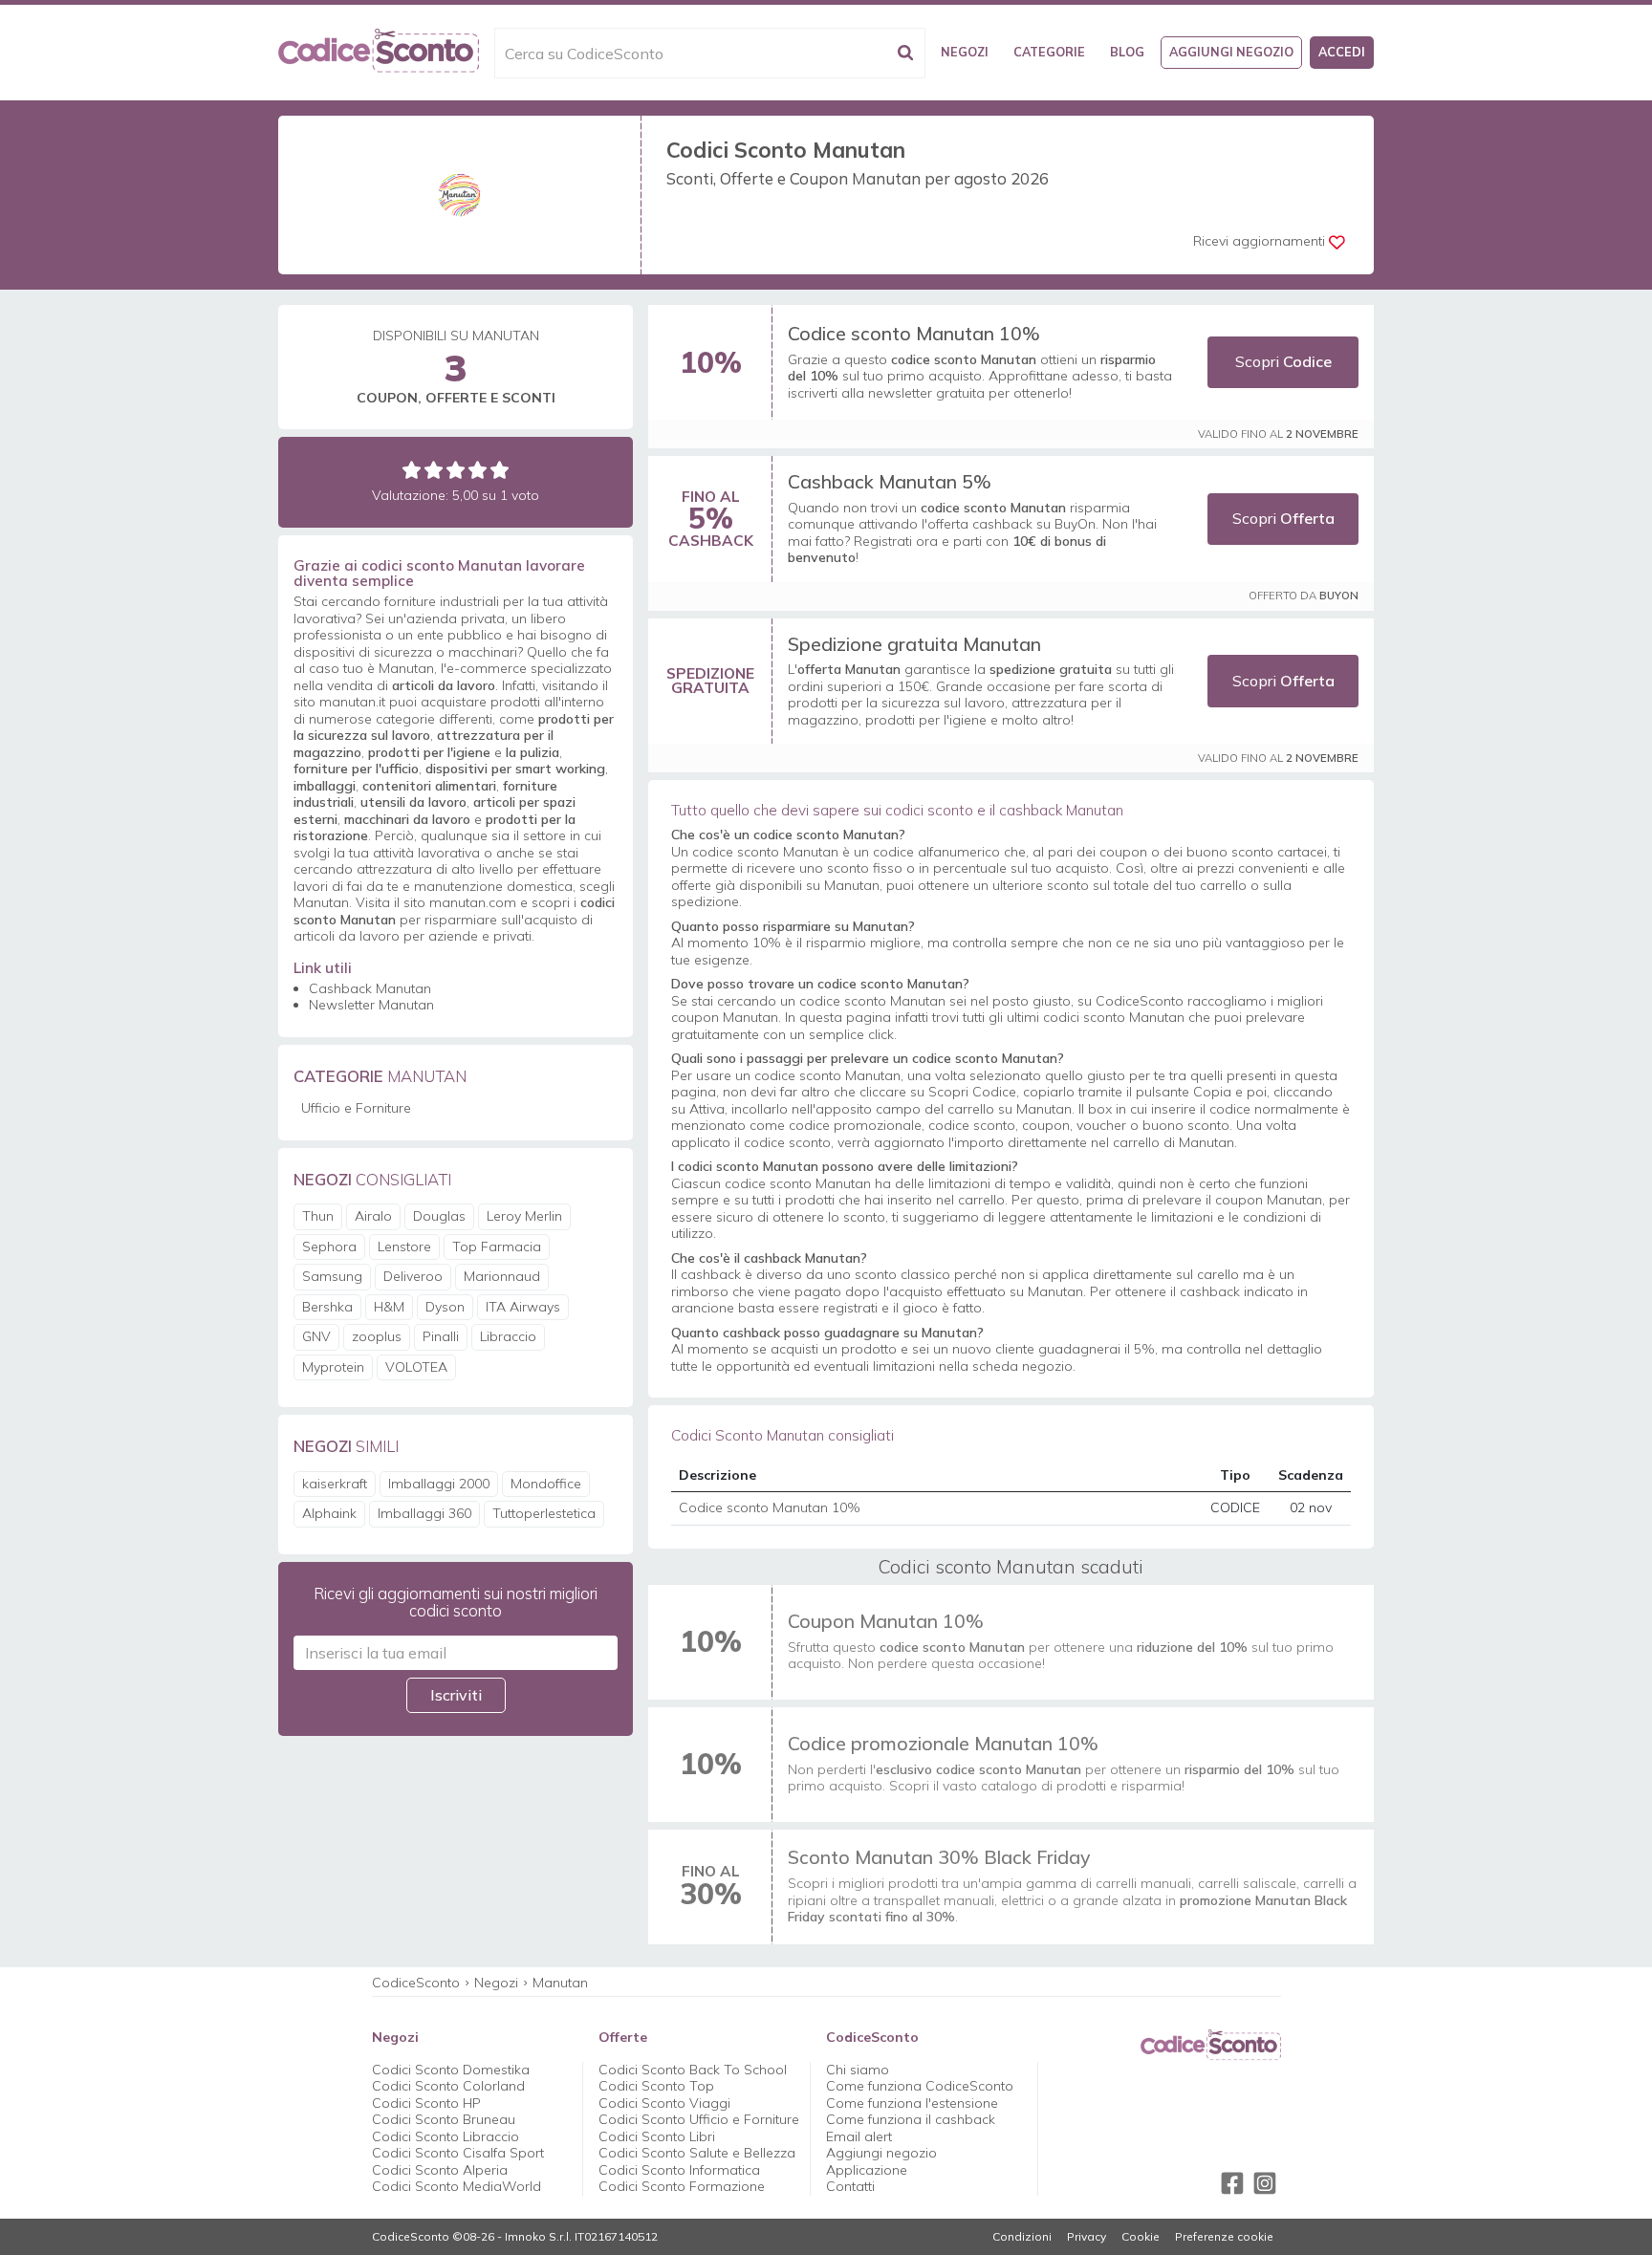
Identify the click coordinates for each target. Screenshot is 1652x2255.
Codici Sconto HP (426, 2103)
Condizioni (1022, 2237)
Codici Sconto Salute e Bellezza (697, 2153)
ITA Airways (523, 1307)
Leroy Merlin (524, 1216)
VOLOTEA (416, 1367)
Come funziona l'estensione (912, 2103)
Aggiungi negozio (1231, 52)
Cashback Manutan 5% (890, 481)
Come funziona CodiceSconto (920, 2086)
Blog (1127, 52)
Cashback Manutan (370, 988)
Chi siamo (858, 2070)
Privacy (1087, 2237)
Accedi (1342, 52)
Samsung (332, 1276)
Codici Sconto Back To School (693, 2070)
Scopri (1283, 361)
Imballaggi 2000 (439, 1484)
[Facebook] (1232, 2183)
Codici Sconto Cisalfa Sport (458, 2153)
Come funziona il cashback (911, 2119)
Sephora (329, 1247)
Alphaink (329, 1513)
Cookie (1141, 2237)
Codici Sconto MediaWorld (456, 2186)
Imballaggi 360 (424, 1513)
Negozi (965, 52)
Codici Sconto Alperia (440, 2170)
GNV (316, 1336)
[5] (500, 470)
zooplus (377, 1336)
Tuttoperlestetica (544, 1513)
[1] (412, 470)
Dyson (445, 1307)
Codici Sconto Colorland (448, 2086)
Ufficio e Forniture (356, 1108)
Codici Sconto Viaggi (664, 2103)
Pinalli (441, 1336)
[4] (478, 470)
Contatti (850, 2186)
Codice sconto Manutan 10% (914, 333)
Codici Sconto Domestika (451, 2070)
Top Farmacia (497, 1247)
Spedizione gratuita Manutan (914, 644)
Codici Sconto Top (656, 2086)
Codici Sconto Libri (657, 2136)
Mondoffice (546, 1484)
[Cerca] (905, 53)
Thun (318, 1216)
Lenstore (404, 1247)
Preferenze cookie (1224, 2237)
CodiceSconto (416, 1983)
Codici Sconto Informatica (679, 2170)
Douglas (439, 1216)
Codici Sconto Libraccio (446, 2136)
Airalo (373, 1216)
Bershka (327, 1307)
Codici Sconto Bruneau (444, 2119)
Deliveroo (413, 1276)
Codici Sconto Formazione (682, 2186)
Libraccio (508, 1336)
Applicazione (867, 2170)
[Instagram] (1265, 2183)
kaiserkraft (335, 1484)
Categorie (1049, 52)
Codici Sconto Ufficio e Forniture (699, 2119)
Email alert (859, 2136)
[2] (434, 470)
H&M (389, 1307)
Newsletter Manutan (371, 1005)
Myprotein (333, 1367)
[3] (456, 470)
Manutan (560, 1983)
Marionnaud (502, 1276)
